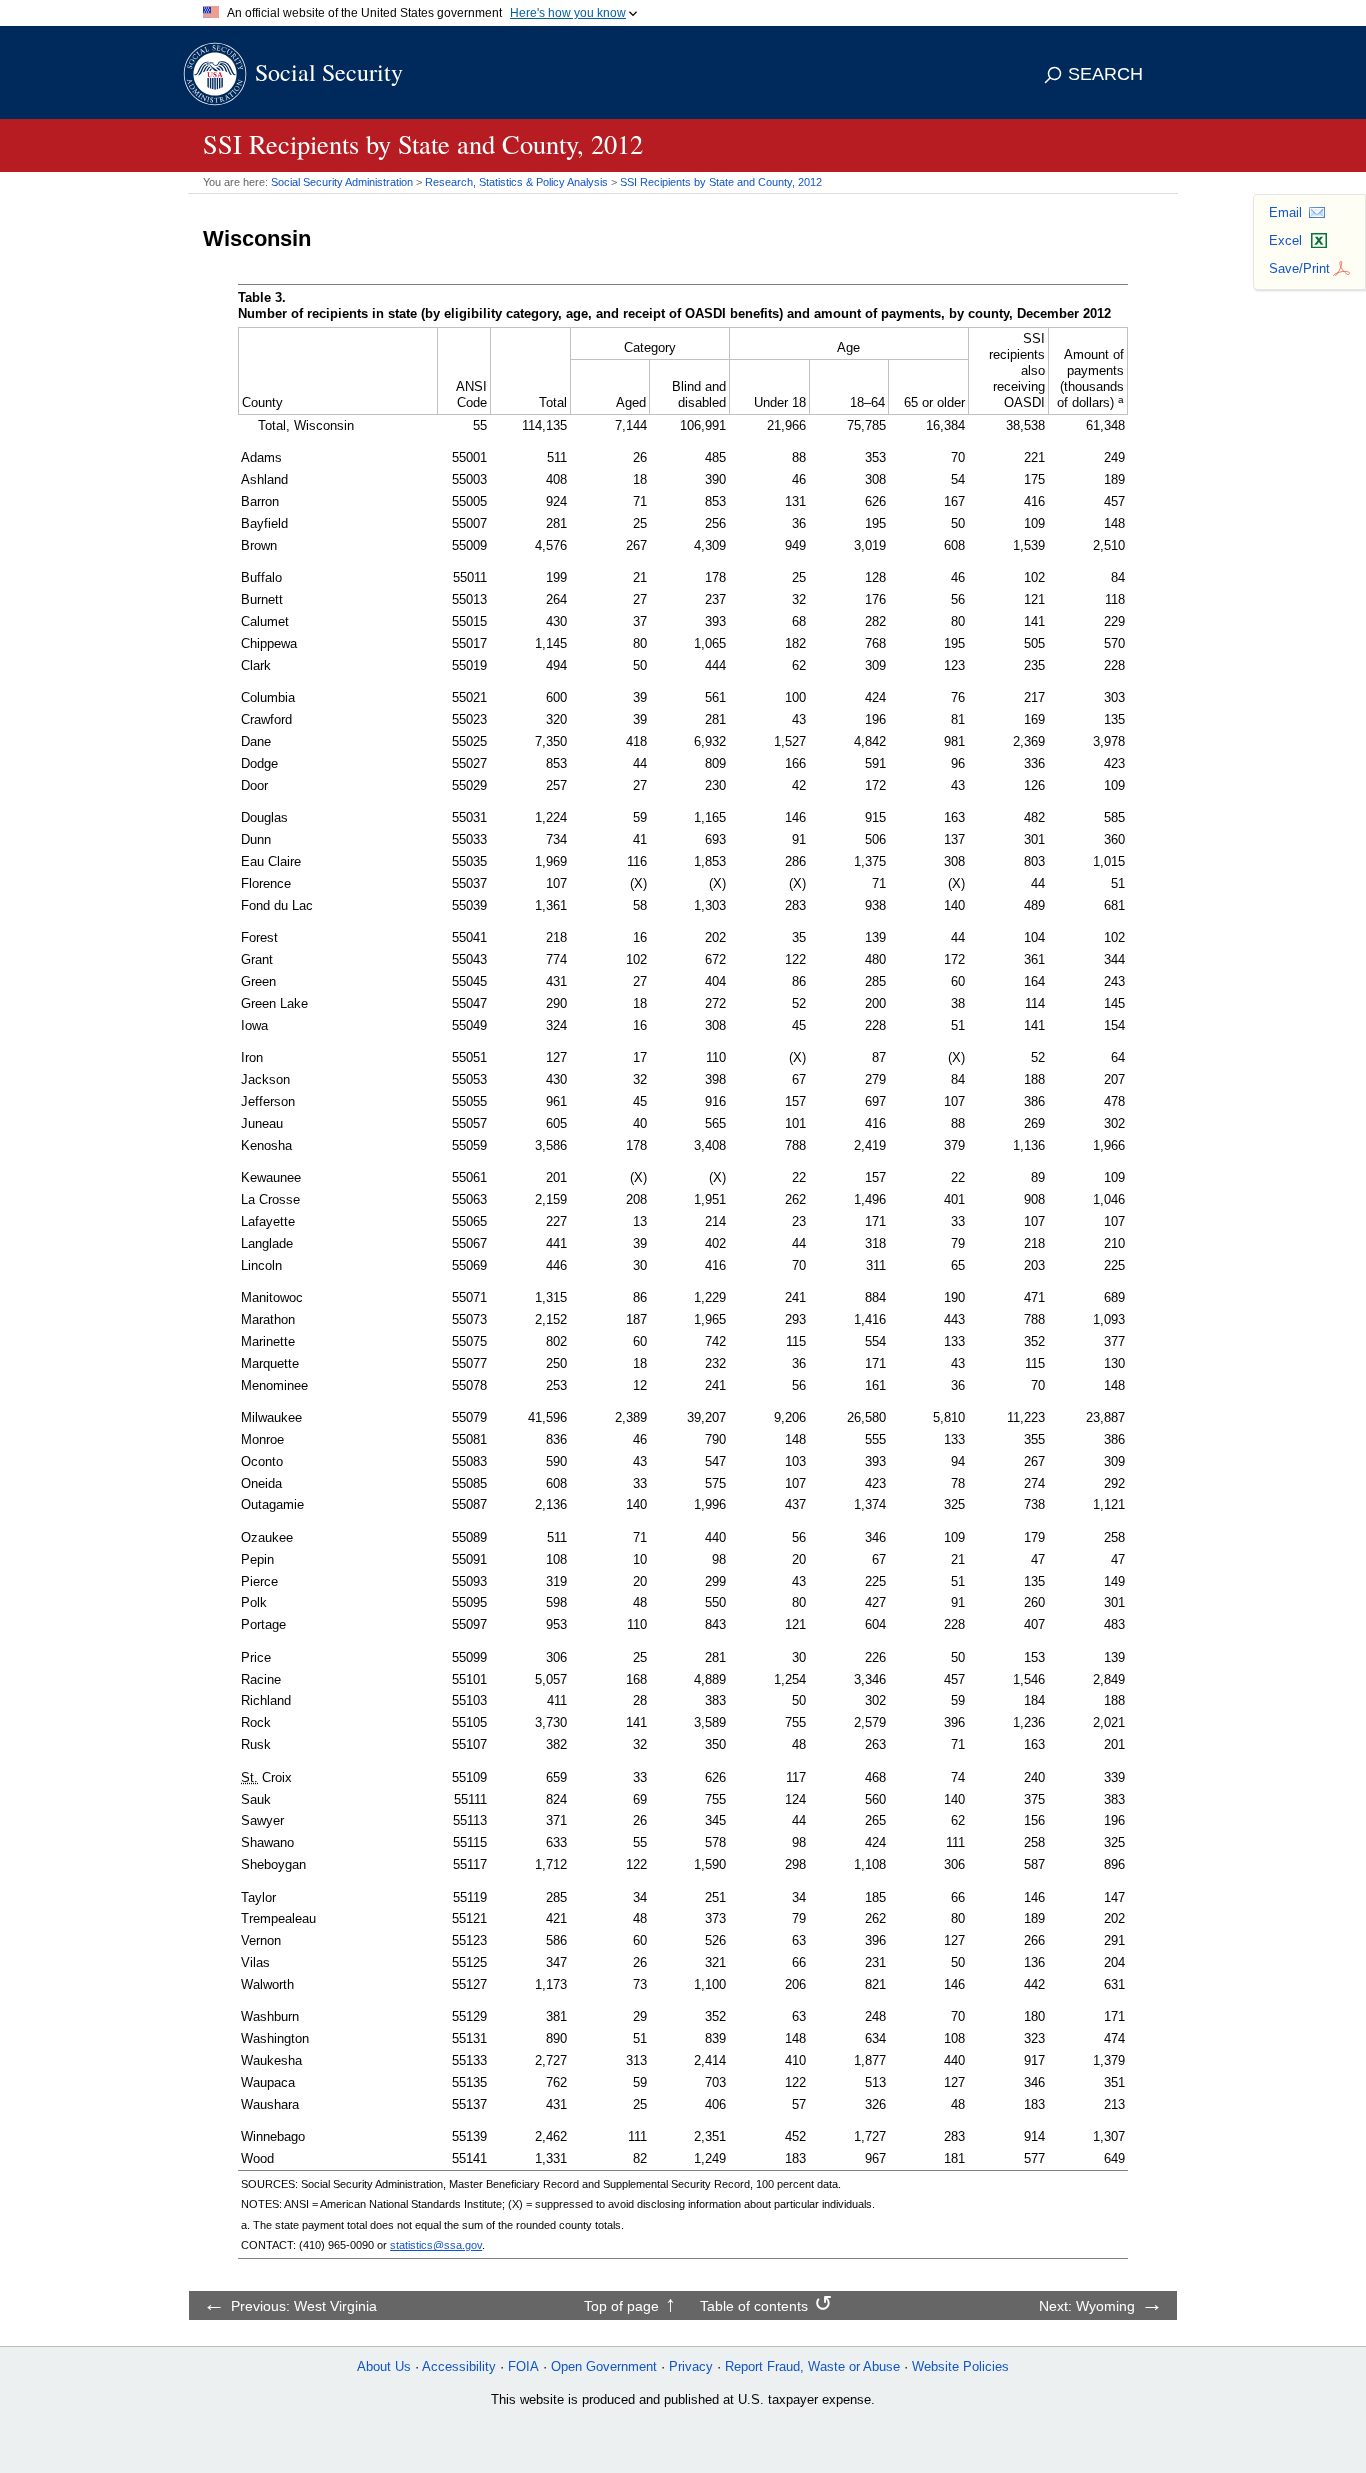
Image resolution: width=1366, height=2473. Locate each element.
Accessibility (459, 2366)
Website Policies (960, 2366)
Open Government (604, 2366)
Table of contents (754, 2306)
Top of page (621, 2306)
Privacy (691, 2366)
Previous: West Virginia (304, 2306)
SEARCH (1105, 74)
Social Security (329, 72)
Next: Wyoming (1087, 2306)
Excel (1285, 240)
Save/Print (1299, 268)
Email (1285, 212)
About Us (384, 2366)
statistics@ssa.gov (436, 2245)
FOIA (523, 2366)
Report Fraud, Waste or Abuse (812, 2366)
